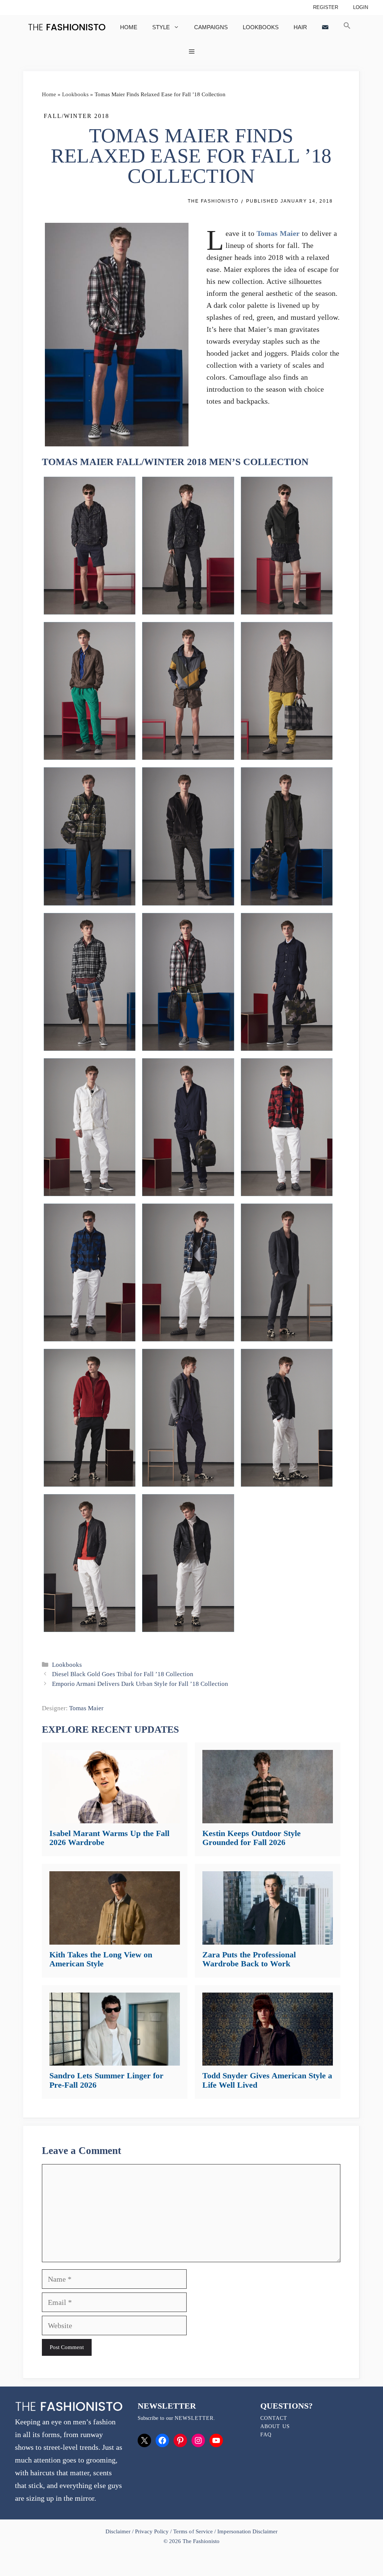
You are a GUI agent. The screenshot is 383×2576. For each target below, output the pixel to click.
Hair (300, 27)
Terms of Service (193, 2531)
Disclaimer (119, 2531)
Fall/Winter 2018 (76, 116)
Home (129, 27)
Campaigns (211, 27)
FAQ (266, 2435)
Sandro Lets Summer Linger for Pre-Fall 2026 (106, 2080)
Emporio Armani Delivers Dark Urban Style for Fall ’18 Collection (140, 1684)
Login (361, 7)
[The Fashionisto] (67, 27)
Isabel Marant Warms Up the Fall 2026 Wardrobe (109, 1838)
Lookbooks (261, 27)
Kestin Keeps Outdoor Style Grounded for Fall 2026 (252, 1838)
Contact (274, 2418)
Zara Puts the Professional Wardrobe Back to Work (249, 1959)
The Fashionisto (213, 201)
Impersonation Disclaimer (247, 2531)
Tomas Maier (278, 233)
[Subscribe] (325, 27)
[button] (347, 27)
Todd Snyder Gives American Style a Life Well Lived (267, 2080)
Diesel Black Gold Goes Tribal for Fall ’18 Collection (123, 1674)
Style (161, 27)
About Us (275, 2426)
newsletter (194, 2418)
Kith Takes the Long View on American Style (101, 1959)
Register (326, 7)
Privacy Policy (152, 2531)
